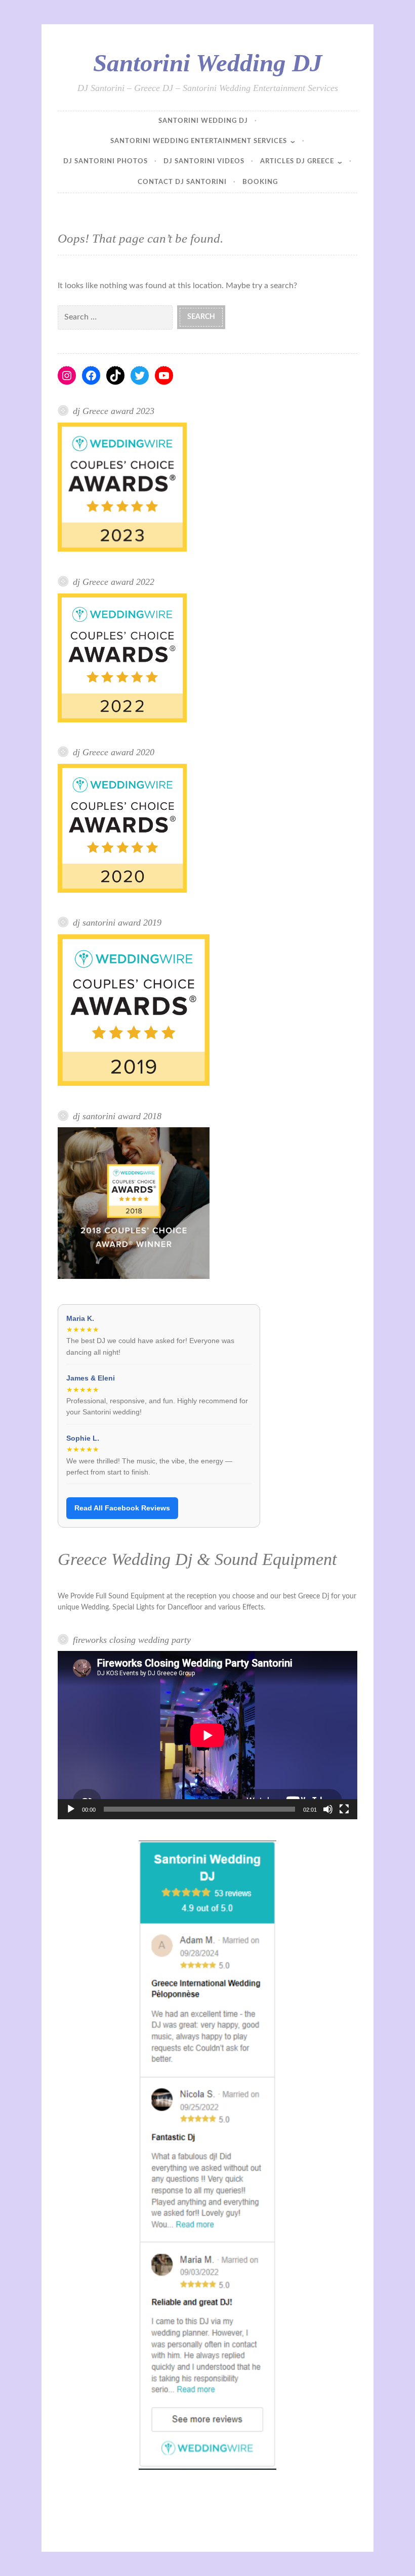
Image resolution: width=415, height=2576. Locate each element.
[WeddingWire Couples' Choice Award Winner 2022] (122, 720)
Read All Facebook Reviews (122, 1508)
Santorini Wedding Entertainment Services (199, 141)
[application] (207, 1735)
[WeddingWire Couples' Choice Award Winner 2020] (122, 891)
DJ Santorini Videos (204, 162)
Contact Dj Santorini (182, 182)
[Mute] (328, 1809)
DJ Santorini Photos (106, 162)
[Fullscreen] (344, 1809)
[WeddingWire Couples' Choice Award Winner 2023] (122, 550)
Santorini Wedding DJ (208, 63)
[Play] (71, 1809)
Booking (260, 182)
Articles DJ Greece (297, 162)
